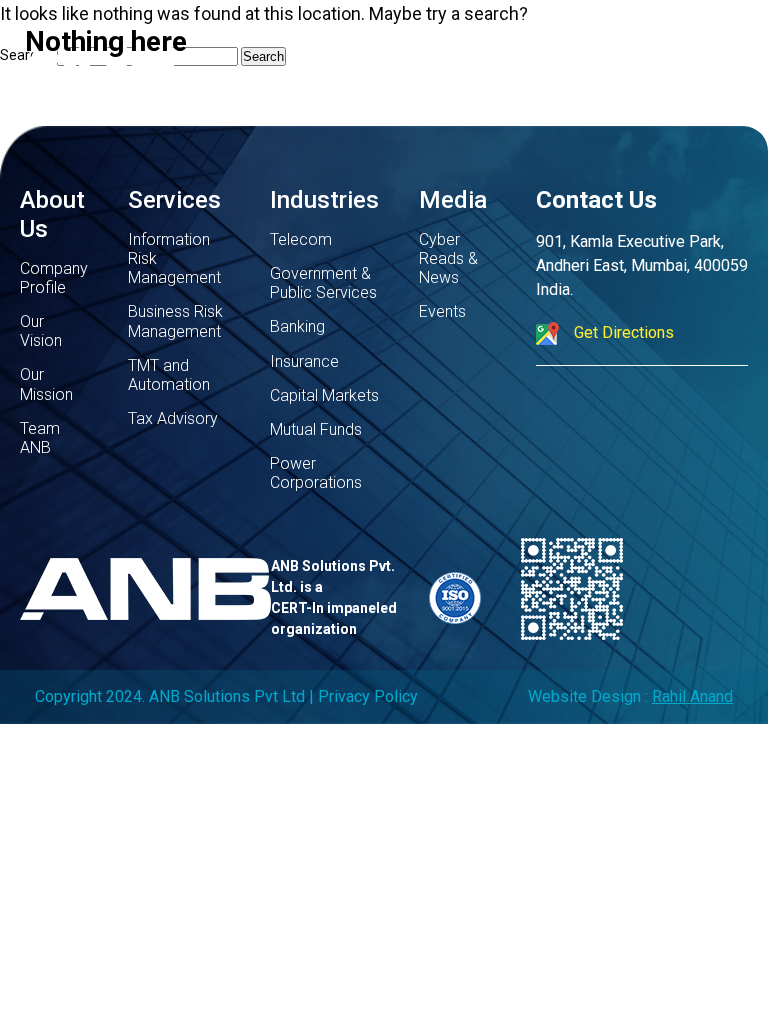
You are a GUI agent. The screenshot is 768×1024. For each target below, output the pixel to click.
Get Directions (624, 332)
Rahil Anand (692, 696)
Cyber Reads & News (448, 258)
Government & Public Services (323, 283)
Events (442, 311)
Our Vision (41, 331)
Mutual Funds (316, 429)
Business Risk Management (175, 321)
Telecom (301, 239)
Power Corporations (316, 473)
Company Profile (54, 278)
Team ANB (40, 438)
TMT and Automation (169, 375)
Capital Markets (324, 395)
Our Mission (46, 384)
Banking (297, 326)
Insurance (304, 361)
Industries (324, 200)
